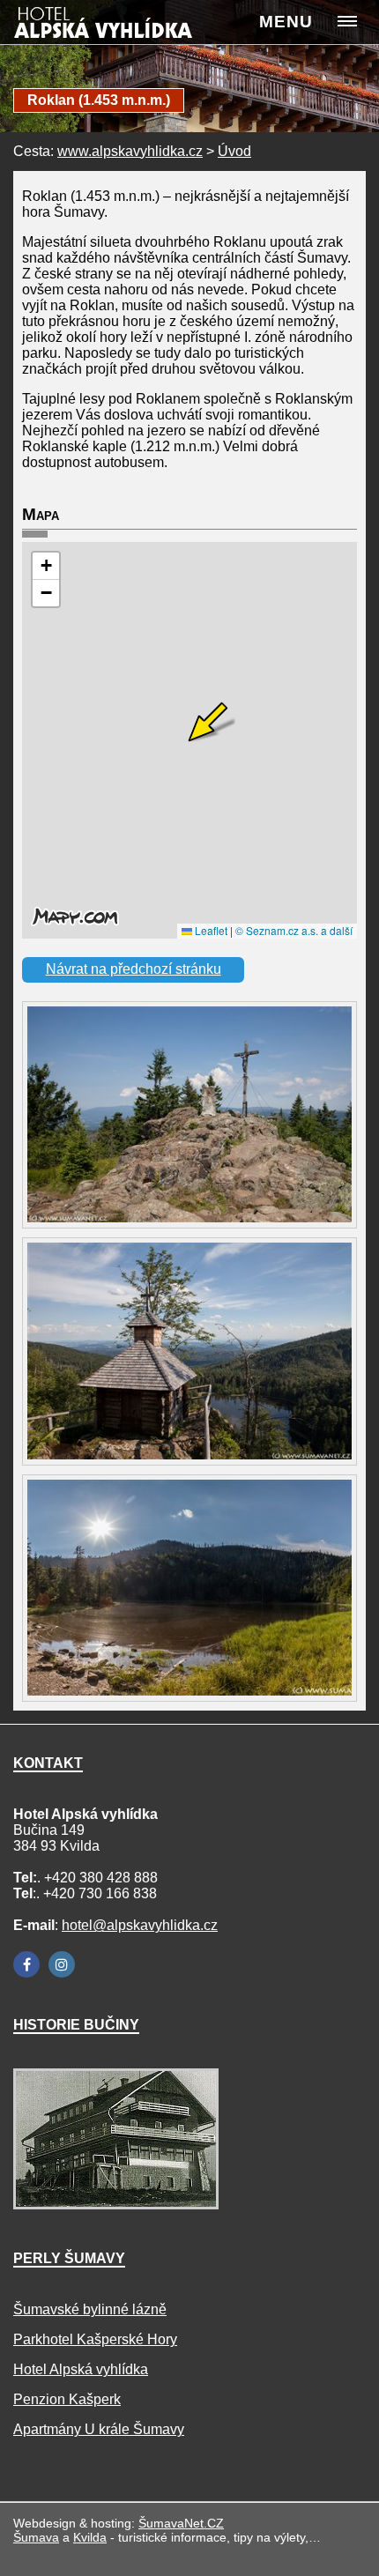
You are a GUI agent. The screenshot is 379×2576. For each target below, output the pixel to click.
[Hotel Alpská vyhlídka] (122, 27)
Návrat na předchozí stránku (134, 969)
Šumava (36, 2537)
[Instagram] (62, 1964)
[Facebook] (26, 1964)
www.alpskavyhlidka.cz (130, 151)
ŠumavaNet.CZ (181, 2523)
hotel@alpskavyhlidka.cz (140, 1925)
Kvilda (90, 2537)
